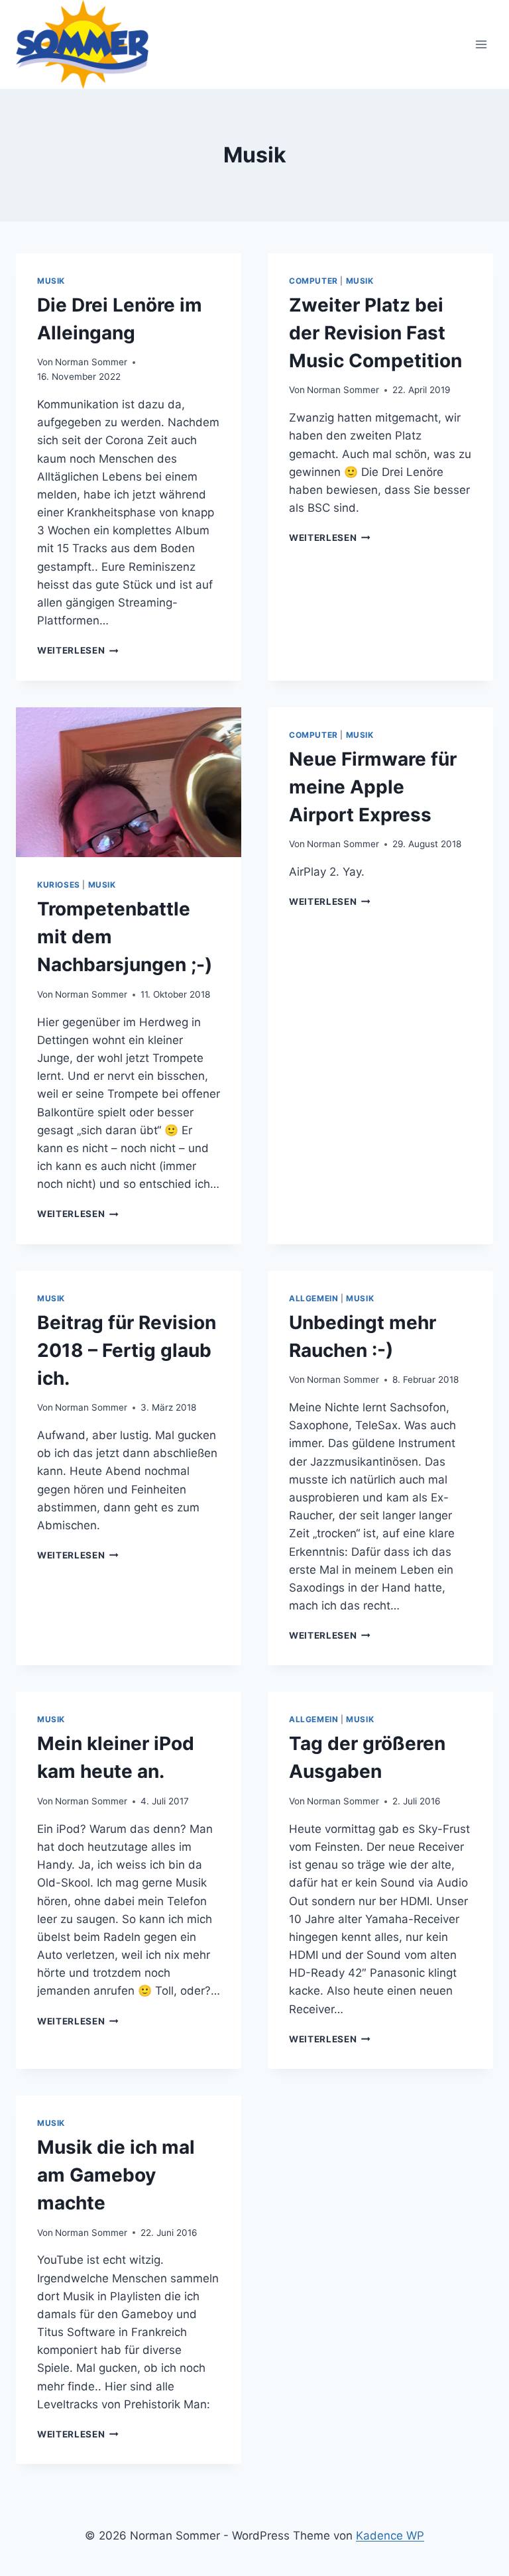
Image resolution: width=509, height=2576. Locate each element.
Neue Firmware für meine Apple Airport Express (373, 787)
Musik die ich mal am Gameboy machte (116, 2175)
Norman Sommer (91, 362)
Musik (51, 281)
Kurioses (59, 885)
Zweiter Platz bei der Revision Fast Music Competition (375, 333)
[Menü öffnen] (481, 44)
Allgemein (313, 1298)
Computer (313, 281)
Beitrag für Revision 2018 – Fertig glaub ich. (127, 1350)
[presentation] (129, 783)
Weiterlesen (78, 650)
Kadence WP (390, 2536)
